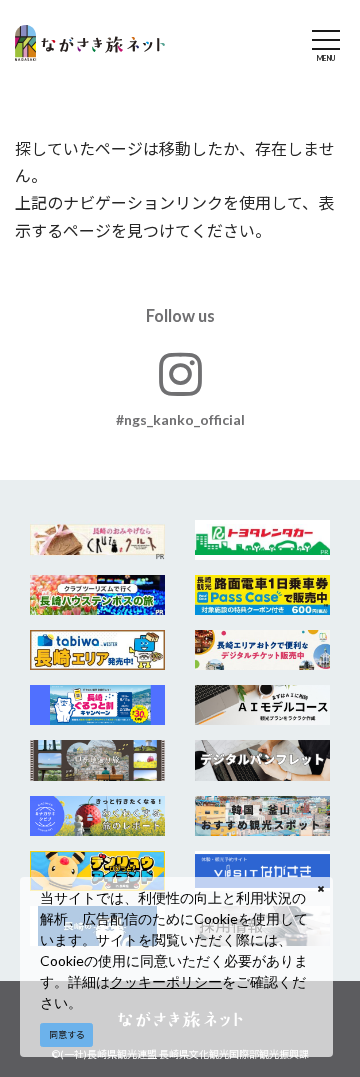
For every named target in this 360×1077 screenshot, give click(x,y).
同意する (67, 1034)
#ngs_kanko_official (180, 419)
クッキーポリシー (166, 981)
